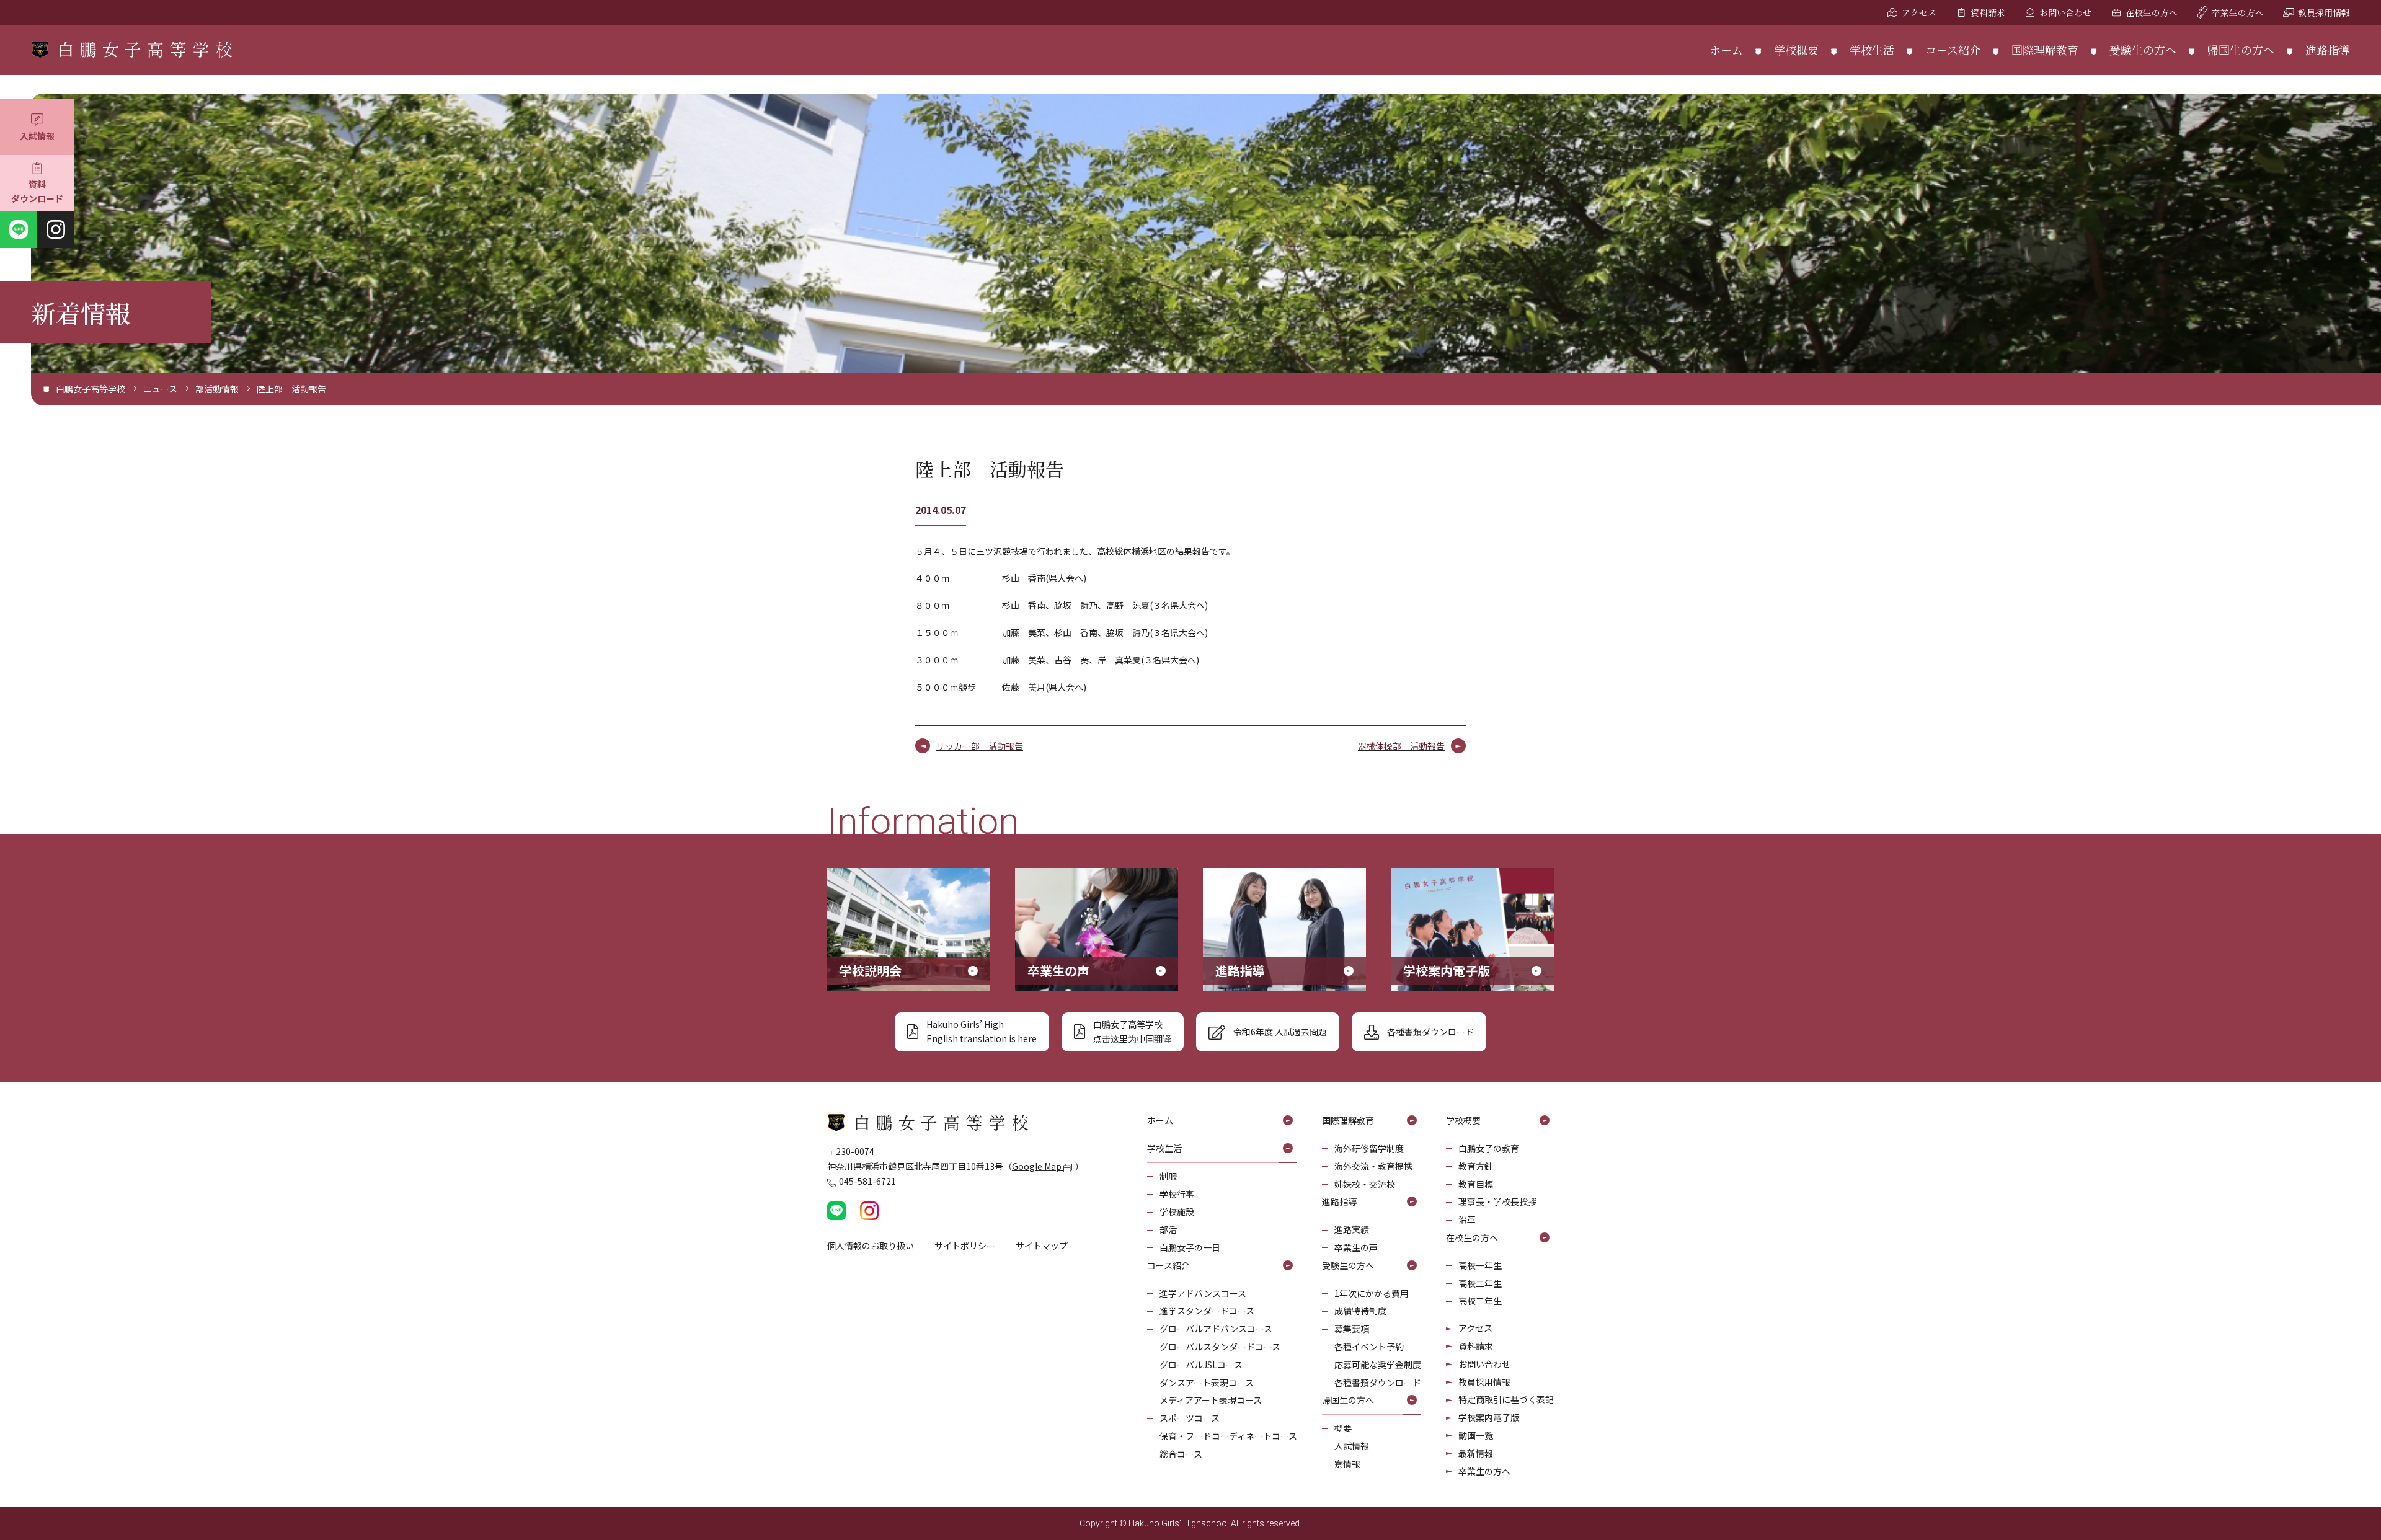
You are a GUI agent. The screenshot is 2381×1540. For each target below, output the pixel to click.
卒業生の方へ (2238, 12)
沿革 (1467, 1219)
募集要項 (1352, 1329)
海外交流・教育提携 (1373, 1166)
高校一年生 (1480, 1265)
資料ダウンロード (37, 192)
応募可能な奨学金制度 (1378, 1365)
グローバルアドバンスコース (1216, 1329)
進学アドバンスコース (1203, 1293)
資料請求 (1988, 12)
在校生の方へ (2152, 12)
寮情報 (1347, 1464)
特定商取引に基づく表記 (1506, 1399)
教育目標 (1476, 1184)
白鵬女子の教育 (1489, 1148)
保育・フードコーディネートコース (1228, 1436)
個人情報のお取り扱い (871, 1246)
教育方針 (1476, 1166)
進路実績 (1352, 1229)
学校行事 (1177, 1194)
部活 (1168, 1229)
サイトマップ (1042, 1246)
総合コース (1181, 1454)
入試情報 (37, 136)
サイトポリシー (965, 1246)
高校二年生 (1480, 1283)
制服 (1168, 1176)
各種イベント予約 (1369, 1347)
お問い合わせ (2065, 12)
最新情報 (1476, 1453)
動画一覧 (1476, 1435)
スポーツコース (1190, 1418)
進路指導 (2328, 50)
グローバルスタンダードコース (1220, 1347)
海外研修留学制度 (1369, 1148)
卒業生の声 (1356, 1247)
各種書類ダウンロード (1378, 1383)
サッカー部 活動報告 (980, 746)
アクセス (1919, 12)
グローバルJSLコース (1201, 1365)
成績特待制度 (1360, 1311)
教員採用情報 (2324, 12)
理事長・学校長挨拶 (1497, 1201)
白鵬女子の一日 (1190, 1247)
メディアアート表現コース (1211, 1400)
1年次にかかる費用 (1372, 1293)
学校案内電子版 (1489, 1417)
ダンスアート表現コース (1207, 1383)
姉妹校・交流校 (1365, 1184)
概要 (1343, 1428)
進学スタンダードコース (1207, 1311)
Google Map (1038, 1166)
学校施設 (1177, 1211)
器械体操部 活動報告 (1401, 746)
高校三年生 (1480, 1301)
